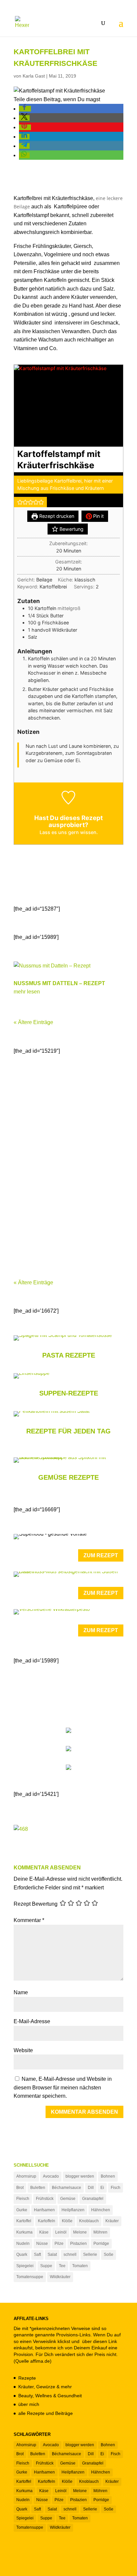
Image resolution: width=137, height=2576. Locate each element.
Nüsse (42, 2244)
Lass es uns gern (60, 832)
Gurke (22, 2210)
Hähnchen (101, 2210)
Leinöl (61, 2232)
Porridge (101, 2244)
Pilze (59, 2244)
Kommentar (29, 1920)
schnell (70, 2254)
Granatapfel (93, 2199)
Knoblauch (89, 2221)
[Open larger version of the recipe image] (68, 406)
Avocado (51, 2176)
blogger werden (80, 2176)
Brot (20, 2188)
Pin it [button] (98, 516)
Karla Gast (34, 76)
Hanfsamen (44, 2210)
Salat (52, 2254)
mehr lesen (27, 992)
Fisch (116, 2188)
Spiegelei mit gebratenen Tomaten (63, 1096)
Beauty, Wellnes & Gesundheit (50, 2396)
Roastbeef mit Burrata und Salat (62, 1164)
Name (21, 1992)
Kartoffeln (47, 2221)
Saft (37, 2254)
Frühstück (45, 2199)
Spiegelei (25, 2266)
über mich (29, 2404)
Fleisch (23, 2199)
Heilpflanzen (73, 2210)
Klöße (67, 2221)
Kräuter (112, 2221)
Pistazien (78, 2244)
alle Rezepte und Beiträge (46, 2413)
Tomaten (80, 2266)
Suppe (46, 2266)
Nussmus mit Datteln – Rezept (59, 983)
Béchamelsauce (67, 2188)
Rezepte (27, 2378)
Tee (62, 2266)
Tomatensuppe (30, 2277)
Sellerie (90, 2254)
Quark (22, 2254)
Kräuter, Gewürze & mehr (45, 2387)
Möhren (100, 2232)
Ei (102, 2188)
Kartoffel (24, 2221)
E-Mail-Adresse (32, 2021)
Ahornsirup (26, 2176)
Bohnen (108, 2176)
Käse (44, 2232)
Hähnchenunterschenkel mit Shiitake (67, 1232)
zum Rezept (101, 1555)
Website (23, 2050)
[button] (25, 109)
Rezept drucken (56, 516)
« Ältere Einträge (33, 1022)
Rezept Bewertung (36, 1904)
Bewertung (71, 529)
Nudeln (23, 2244)
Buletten (38, 2188)
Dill (91, 2188)
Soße (109, 2254)
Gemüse (68, 2199)
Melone (80, 2232)
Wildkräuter (60, 2277)
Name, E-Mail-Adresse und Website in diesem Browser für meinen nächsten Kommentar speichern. (63, 2087)
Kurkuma (24, 2232)
